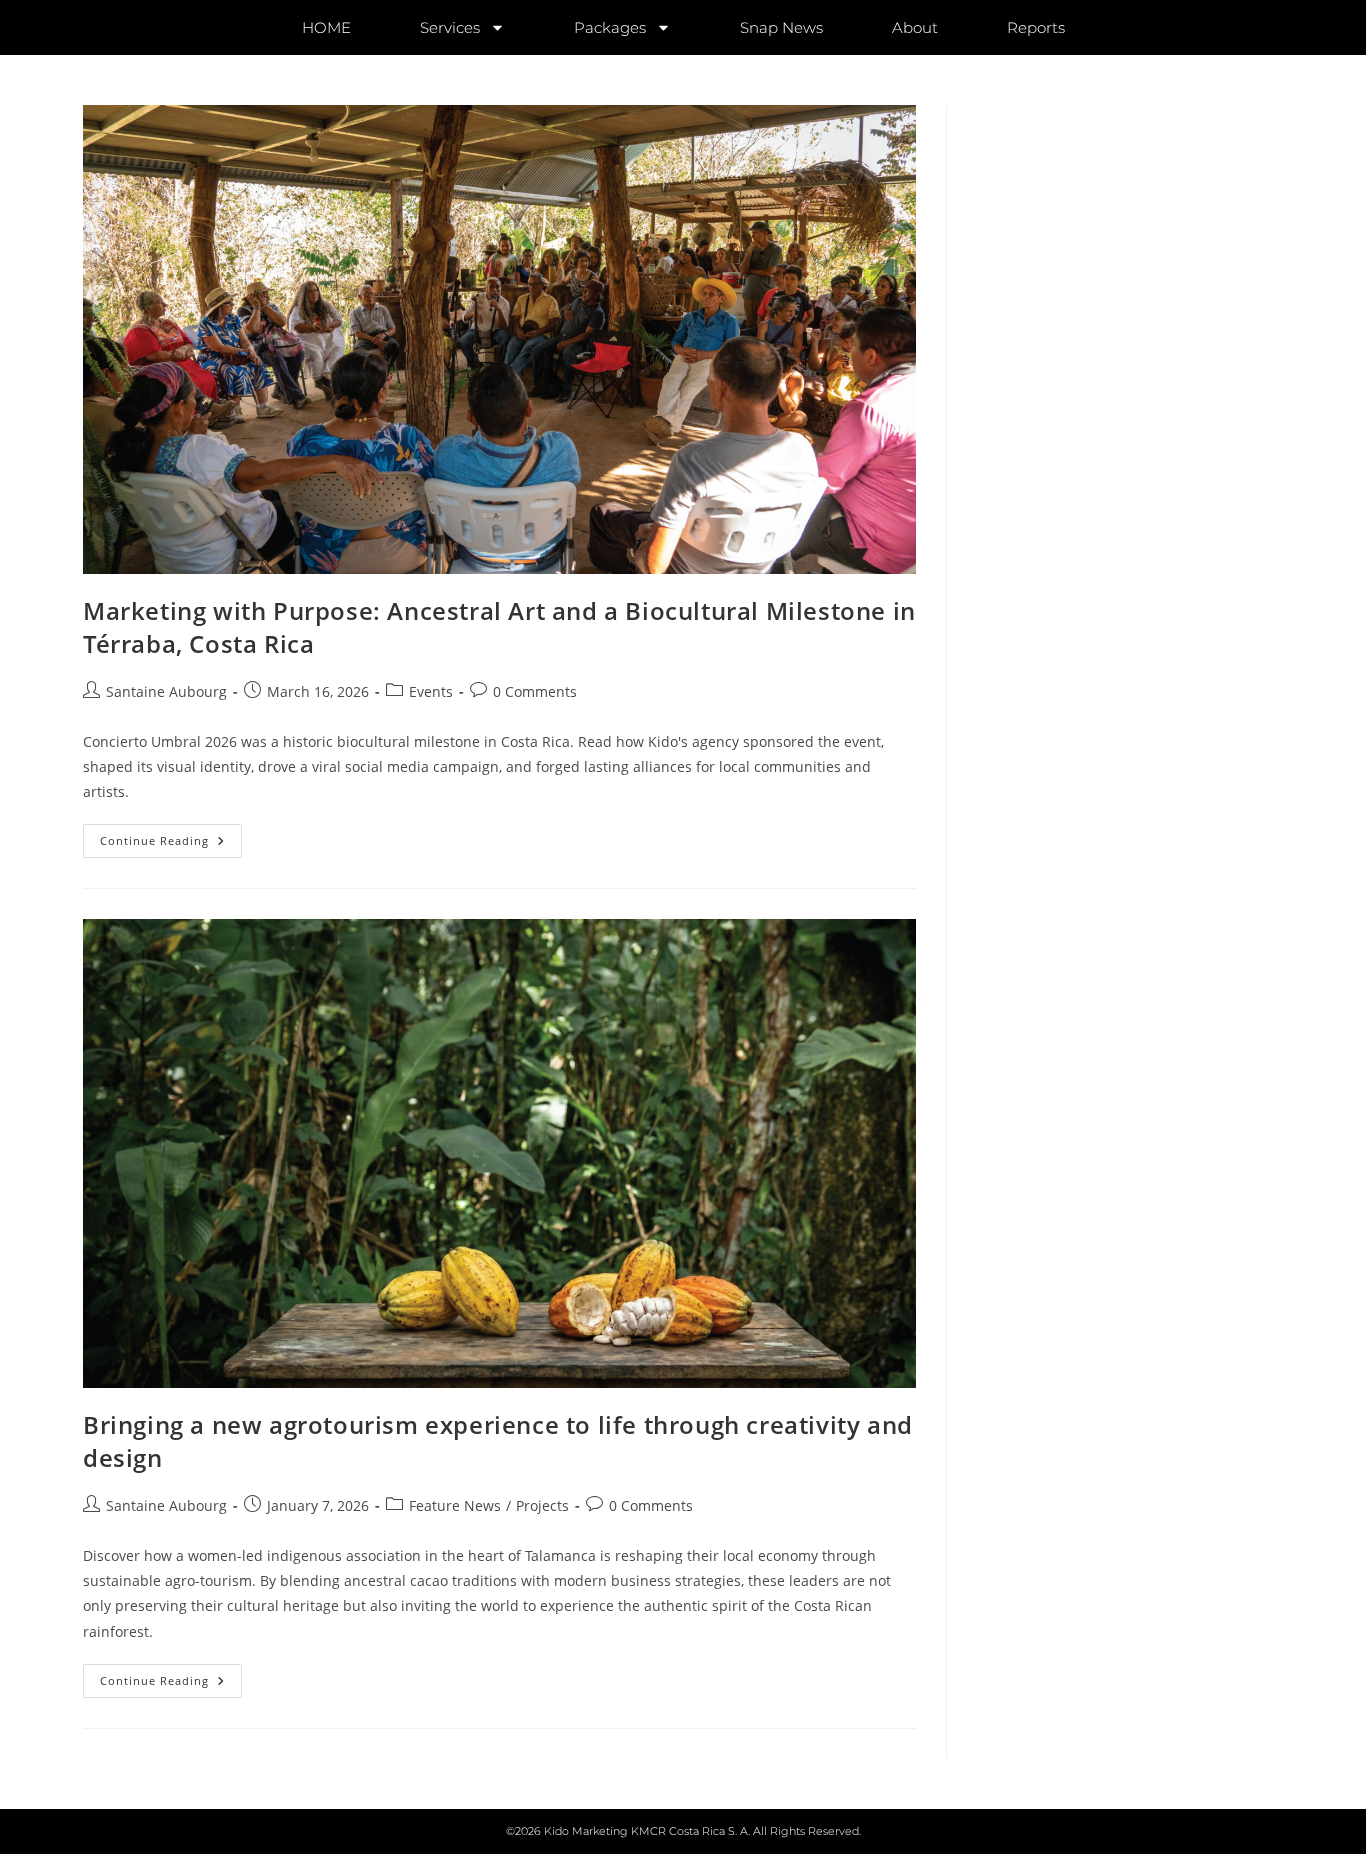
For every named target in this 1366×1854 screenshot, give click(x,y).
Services (450, 27)
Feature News (455, 1505)
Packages (610, 27)
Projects (542, 1505)
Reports (1036, 27)
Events (431, 691)
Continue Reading (171, 836)
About (915, 27)
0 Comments (535, 691)
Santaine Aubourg (166, 691)
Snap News (781, 27)
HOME (326, 27)
